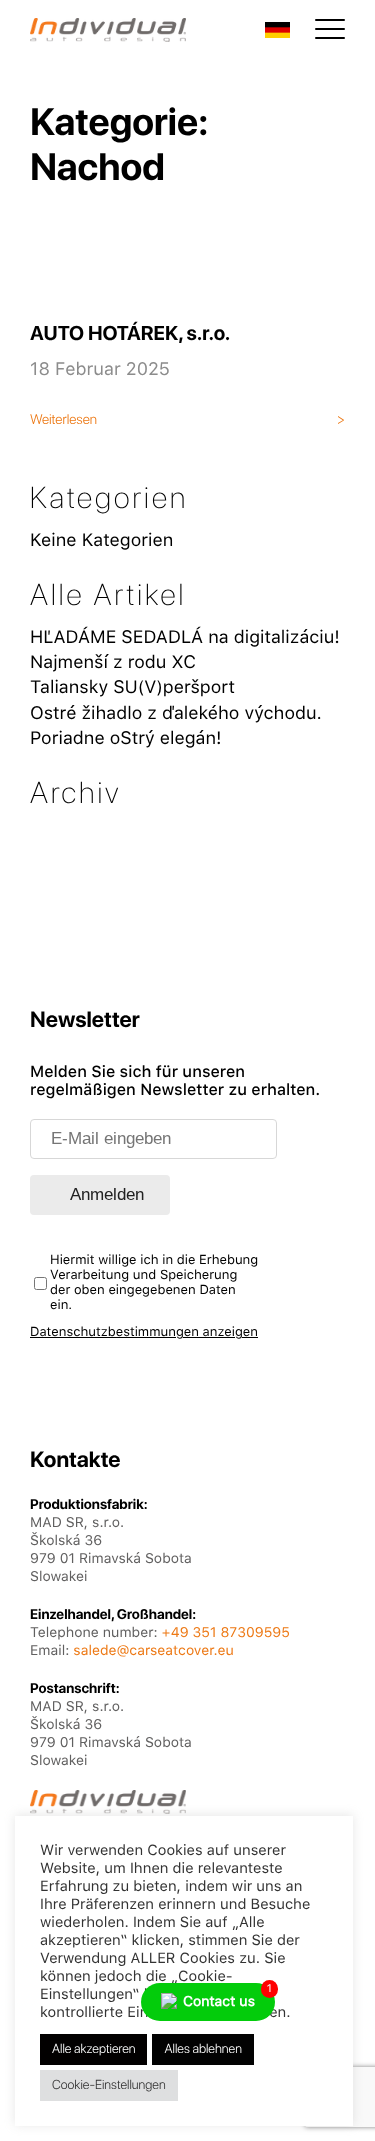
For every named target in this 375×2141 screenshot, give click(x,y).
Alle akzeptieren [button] (93, 2049)
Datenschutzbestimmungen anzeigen (144, 1332)
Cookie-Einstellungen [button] (109, 2085)
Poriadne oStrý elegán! (126, 738)
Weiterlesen (63, 420)
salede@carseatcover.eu (153, 1651)
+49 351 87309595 (226, 1633)
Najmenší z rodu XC (113, 662)
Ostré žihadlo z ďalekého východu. (176, 713)
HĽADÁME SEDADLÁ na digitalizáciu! (185, 637)
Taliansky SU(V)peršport (132, 687)
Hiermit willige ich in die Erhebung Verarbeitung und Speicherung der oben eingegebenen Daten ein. (154, 1283)
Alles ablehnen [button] (202, 2049)
